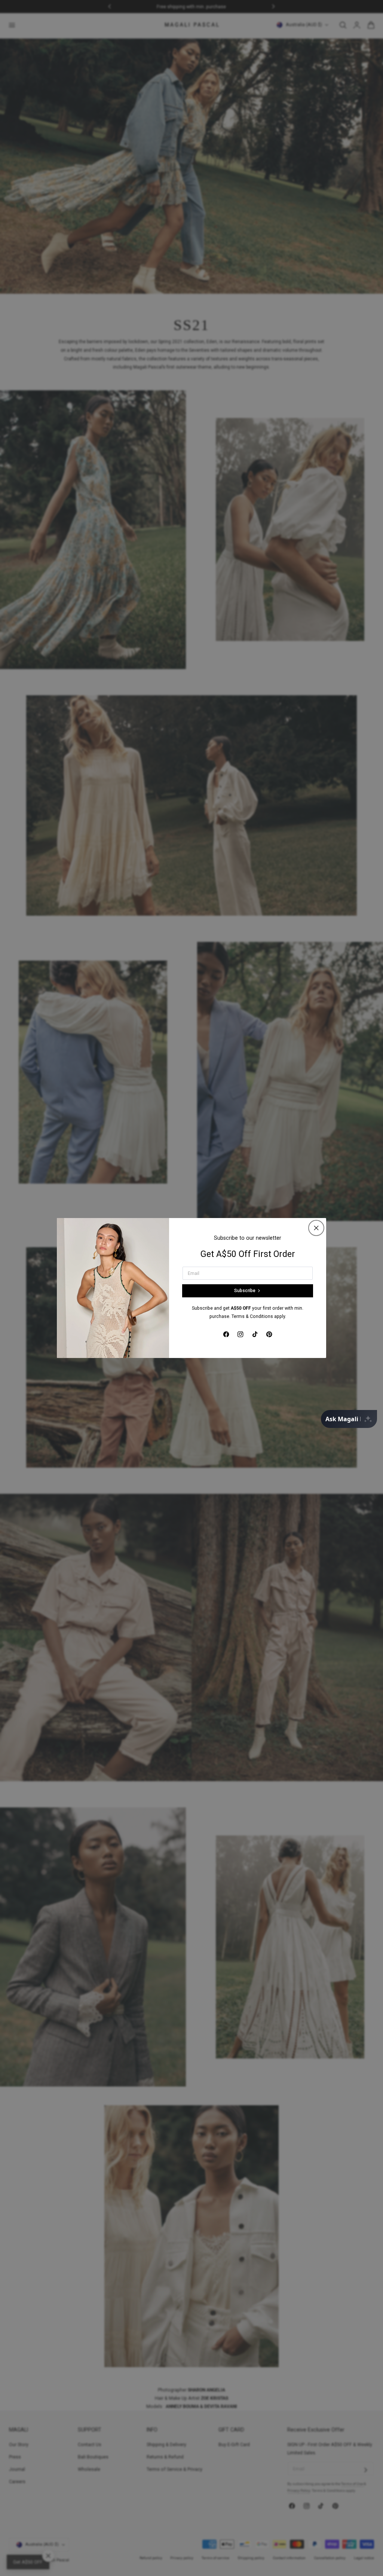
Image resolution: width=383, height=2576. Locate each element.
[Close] (316, 1228)
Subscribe (245, 1291)
